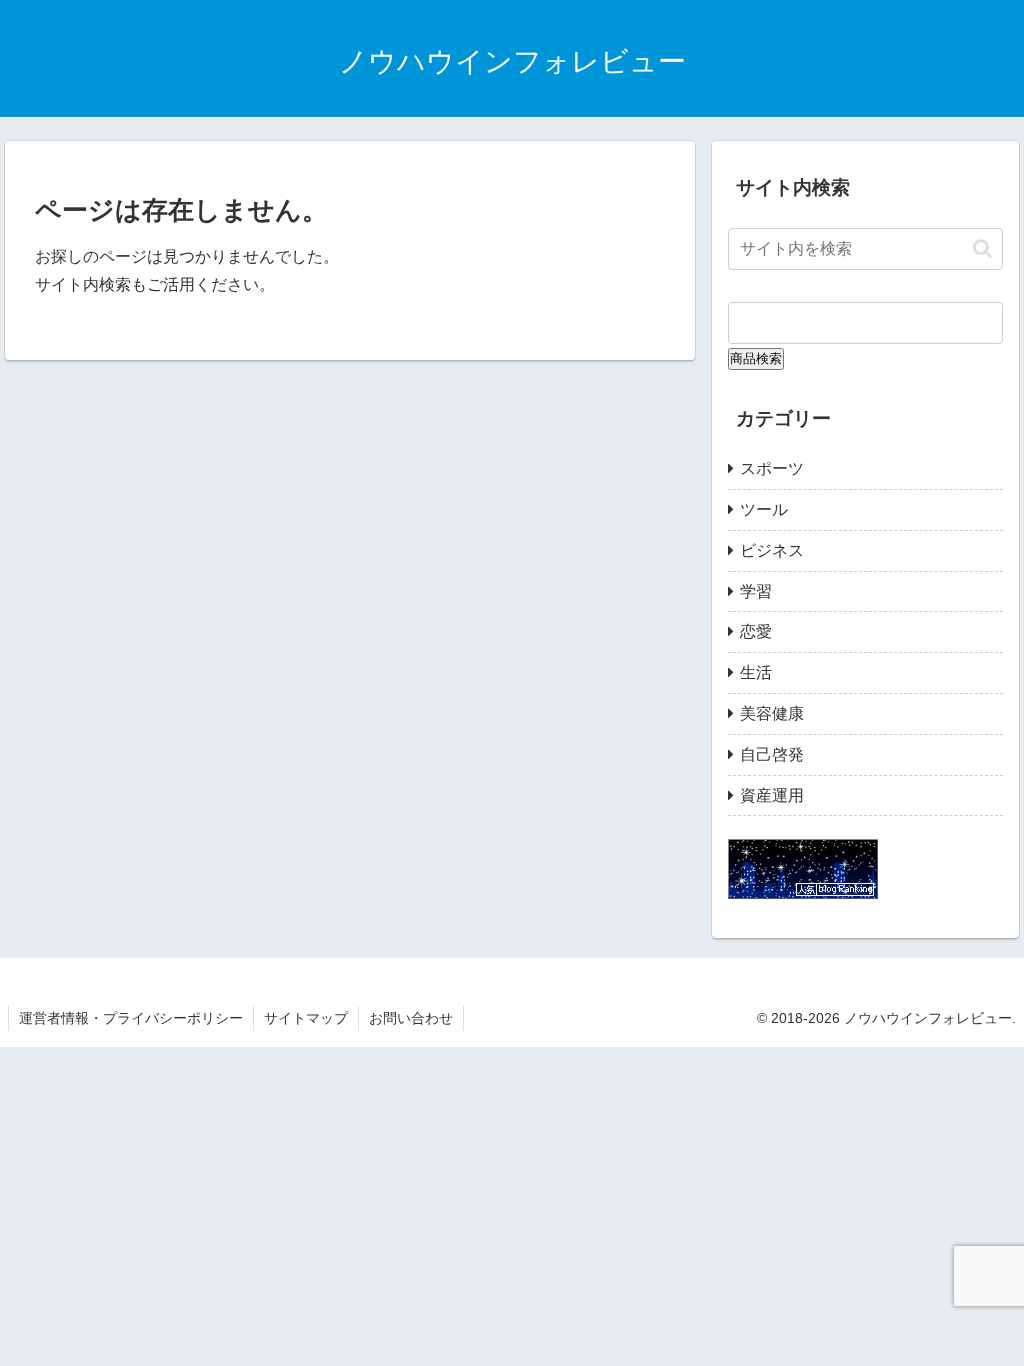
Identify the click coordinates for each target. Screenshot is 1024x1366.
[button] (982, 248)
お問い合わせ (411, 1018)
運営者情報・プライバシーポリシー (131, 1018)
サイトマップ (306, 1018)
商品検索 (756, 358)
